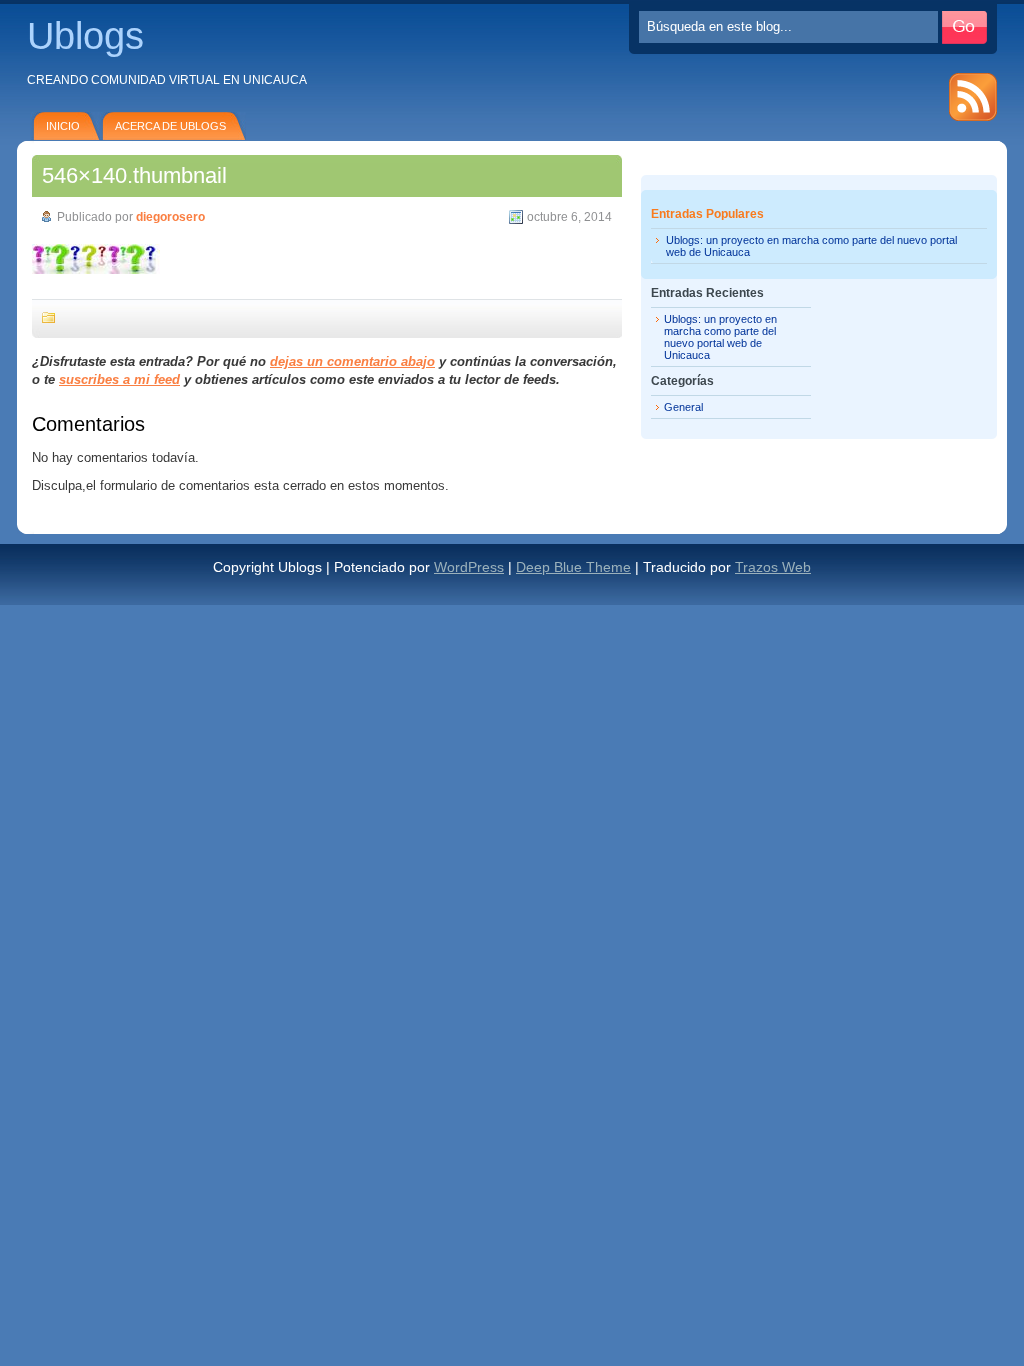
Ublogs (85, 36)
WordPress (469, 567)
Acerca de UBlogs (170, 126)
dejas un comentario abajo (352, 361)
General (683, 407)
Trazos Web (773, 567)
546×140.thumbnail (134, 175)
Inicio (63, 126)
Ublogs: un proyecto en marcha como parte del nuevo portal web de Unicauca (720, 337)
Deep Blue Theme (573, 567)
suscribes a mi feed (119, 379)
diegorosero (170, 217)
